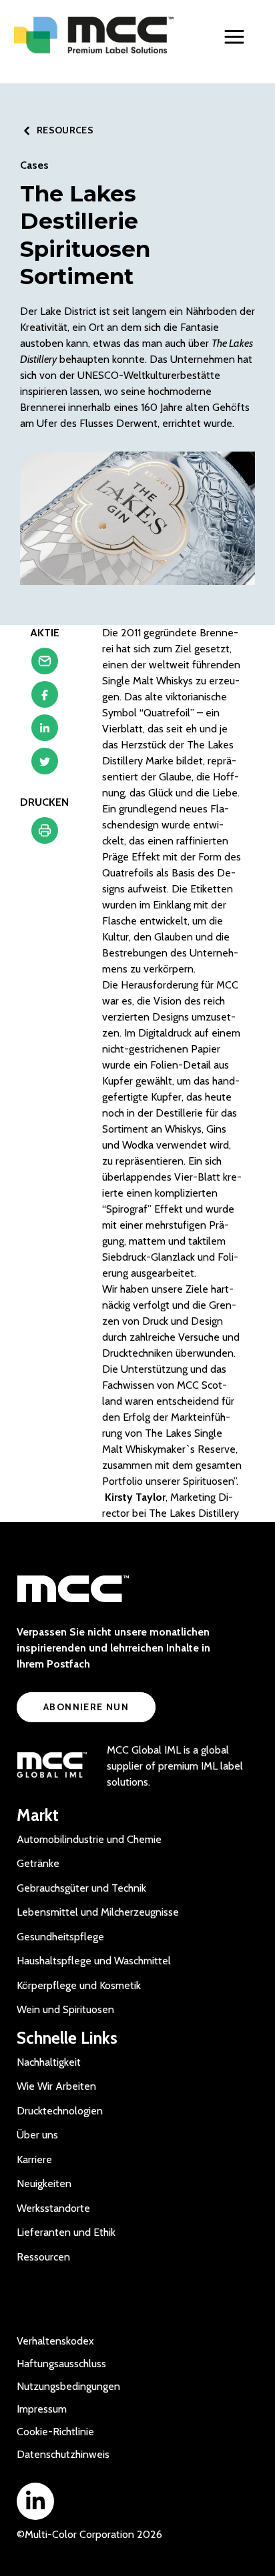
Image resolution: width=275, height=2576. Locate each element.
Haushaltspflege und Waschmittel (94, 1961)
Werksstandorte (53, 2208)
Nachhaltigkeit (49, 2062)
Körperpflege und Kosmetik (79, 1985)
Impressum (42, 2409)
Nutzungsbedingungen (68, 2386)
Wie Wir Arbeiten (56, 2086)
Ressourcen (43, 2257)
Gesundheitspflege (60, 1937)
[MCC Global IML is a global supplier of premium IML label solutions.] (52, 1766)
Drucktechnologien (60, 2111)
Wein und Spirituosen (65, 2009)
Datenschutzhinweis (63, 2454)
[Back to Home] (94, 35)
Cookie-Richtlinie (55, 2432)
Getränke (38, 1863)
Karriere (34, 2159)
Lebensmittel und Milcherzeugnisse (98, 1912)
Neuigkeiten (44, 2183)
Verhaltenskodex (55, 2341)
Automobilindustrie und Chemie (89, 1839)
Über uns (37, 2135)
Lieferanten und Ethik (66, 2232)
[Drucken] (45, 834)
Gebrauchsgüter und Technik (81, 1888)
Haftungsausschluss (61, 2364)
